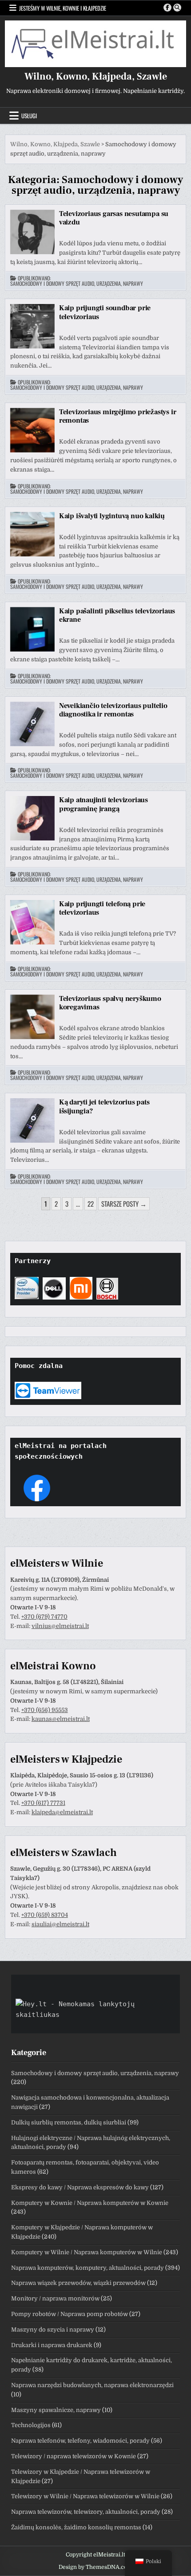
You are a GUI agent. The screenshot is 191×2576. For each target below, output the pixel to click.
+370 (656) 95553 (45, 1710)
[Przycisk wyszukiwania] (177, 8)
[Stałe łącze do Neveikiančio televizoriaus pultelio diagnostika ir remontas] (32, 724)
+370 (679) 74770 (44, 1617)
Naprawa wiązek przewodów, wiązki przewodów (78, 2283)
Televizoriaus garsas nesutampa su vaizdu (114, 218)
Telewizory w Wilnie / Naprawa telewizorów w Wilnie (85, 2496)
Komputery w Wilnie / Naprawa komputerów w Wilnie (87, 2252)
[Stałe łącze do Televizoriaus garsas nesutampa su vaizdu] (32, 232)
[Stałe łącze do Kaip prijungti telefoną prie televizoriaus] (32, 922)
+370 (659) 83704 (45, 1915)
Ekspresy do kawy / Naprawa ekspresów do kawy (80, 2187)
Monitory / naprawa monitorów (55, 2298)
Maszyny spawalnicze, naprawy (56, 2410)
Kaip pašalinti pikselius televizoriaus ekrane (117, 615)
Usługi (29, 116)
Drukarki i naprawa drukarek (52, 2345)
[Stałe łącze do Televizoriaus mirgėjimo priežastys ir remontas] (32, 430)
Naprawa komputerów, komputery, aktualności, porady (88, 2268)
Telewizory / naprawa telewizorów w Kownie (74, 2456)
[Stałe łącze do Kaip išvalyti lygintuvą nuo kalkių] (32, 534)
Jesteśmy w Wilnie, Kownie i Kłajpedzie (63, 8)
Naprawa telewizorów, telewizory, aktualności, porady (86, 2512)
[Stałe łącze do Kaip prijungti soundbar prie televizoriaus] (32, 326)
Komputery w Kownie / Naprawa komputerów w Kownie (90, 2203)
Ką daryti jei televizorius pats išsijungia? (104, 1106)
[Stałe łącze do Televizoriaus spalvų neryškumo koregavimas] (32, 1017)
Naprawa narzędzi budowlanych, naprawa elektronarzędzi (92, 2385)
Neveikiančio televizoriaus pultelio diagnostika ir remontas (113, 710)
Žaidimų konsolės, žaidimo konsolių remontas (76, 2527)
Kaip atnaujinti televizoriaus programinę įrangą (103, 804)
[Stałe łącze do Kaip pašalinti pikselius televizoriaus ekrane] (32, 629)
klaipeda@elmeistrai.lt (62, 1812)
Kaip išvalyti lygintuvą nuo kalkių (112, 516)
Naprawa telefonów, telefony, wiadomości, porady (80, 2441)
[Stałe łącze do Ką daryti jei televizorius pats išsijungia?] (32, 1120)
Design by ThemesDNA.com (95, 2567)
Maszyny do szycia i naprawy (53, 2330)
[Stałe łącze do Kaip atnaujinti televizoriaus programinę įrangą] (32, 818)
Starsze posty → (124, 1204)
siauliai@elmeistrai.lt (60, 1924)
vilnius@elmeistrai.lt (60, 1626)
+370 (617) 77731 (43, 1803)
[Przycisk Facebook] (167, 8)
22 (91, 1204)
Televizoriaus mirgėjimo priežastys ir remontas (118, 416)
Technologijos (31, 2425)
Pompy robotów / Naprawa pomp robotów (70, 2314)
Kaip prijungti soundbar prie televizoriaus (105, 312)
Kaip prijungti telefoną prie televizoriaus (102, 908)
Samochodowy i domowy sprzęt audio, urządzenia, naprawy (77, 284)
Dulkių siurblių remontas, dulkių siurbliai (69, 2122)
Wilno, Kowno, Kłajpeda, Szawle (96, 76)
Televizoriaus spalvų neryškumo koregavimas (110, 1003)
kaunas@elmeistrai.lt (61, 1719)
